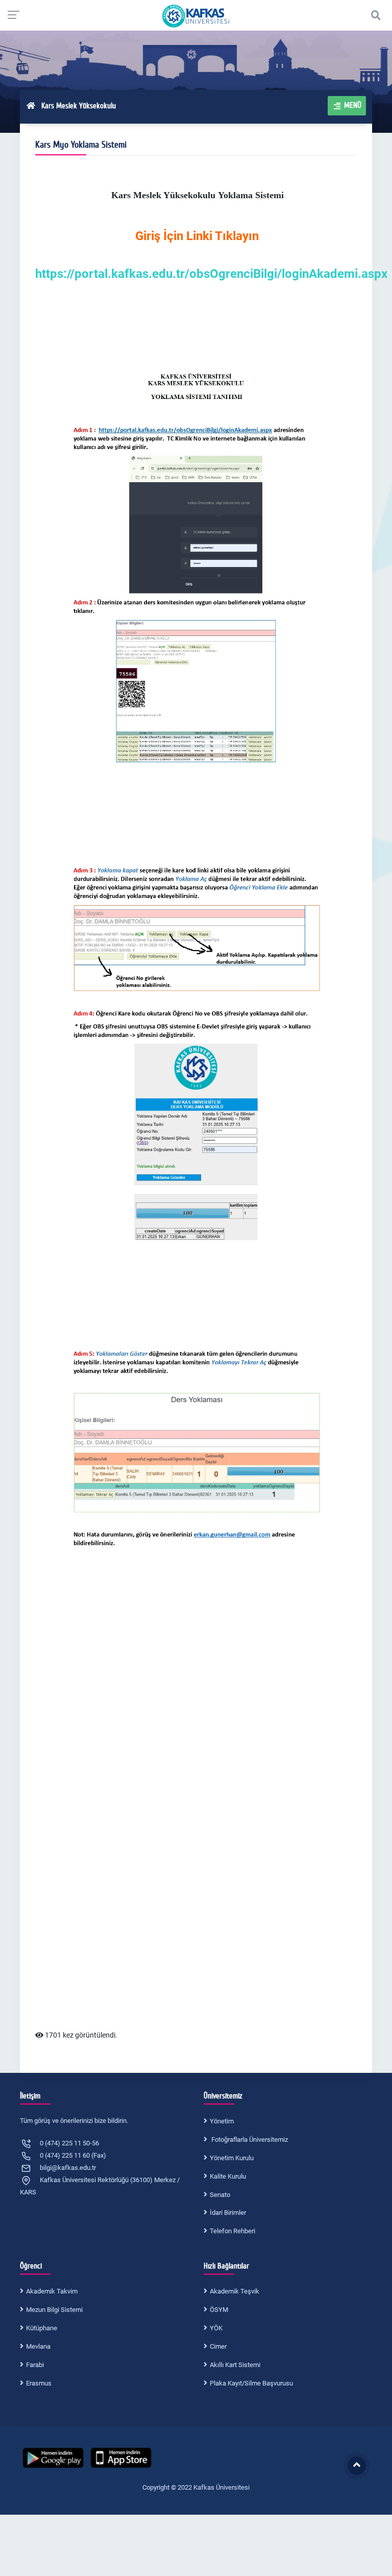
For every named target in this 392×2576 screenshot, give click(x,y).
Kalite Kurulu (228, 2176)
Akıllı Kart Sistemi (235, 2365)
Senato (220, 2195)
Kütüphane (42, 2328)
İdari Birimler (228, 2213)
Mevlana (38, 2346)
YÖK (216, 2328)
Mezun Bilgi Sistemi (54, 2310)
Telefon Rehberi (232, 2231)
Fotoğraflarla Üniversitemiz (249, 2140)
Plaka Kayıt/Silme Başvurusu (251, 2383)
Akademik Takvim (52, 2291)
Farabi (35, 2365)
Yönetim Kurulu (232, 2158)
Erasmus (39, 2383)
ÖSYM (219, 2310)
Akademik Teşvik (235, 2291)
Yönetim (222, 2121)
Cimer (218, 2346)
